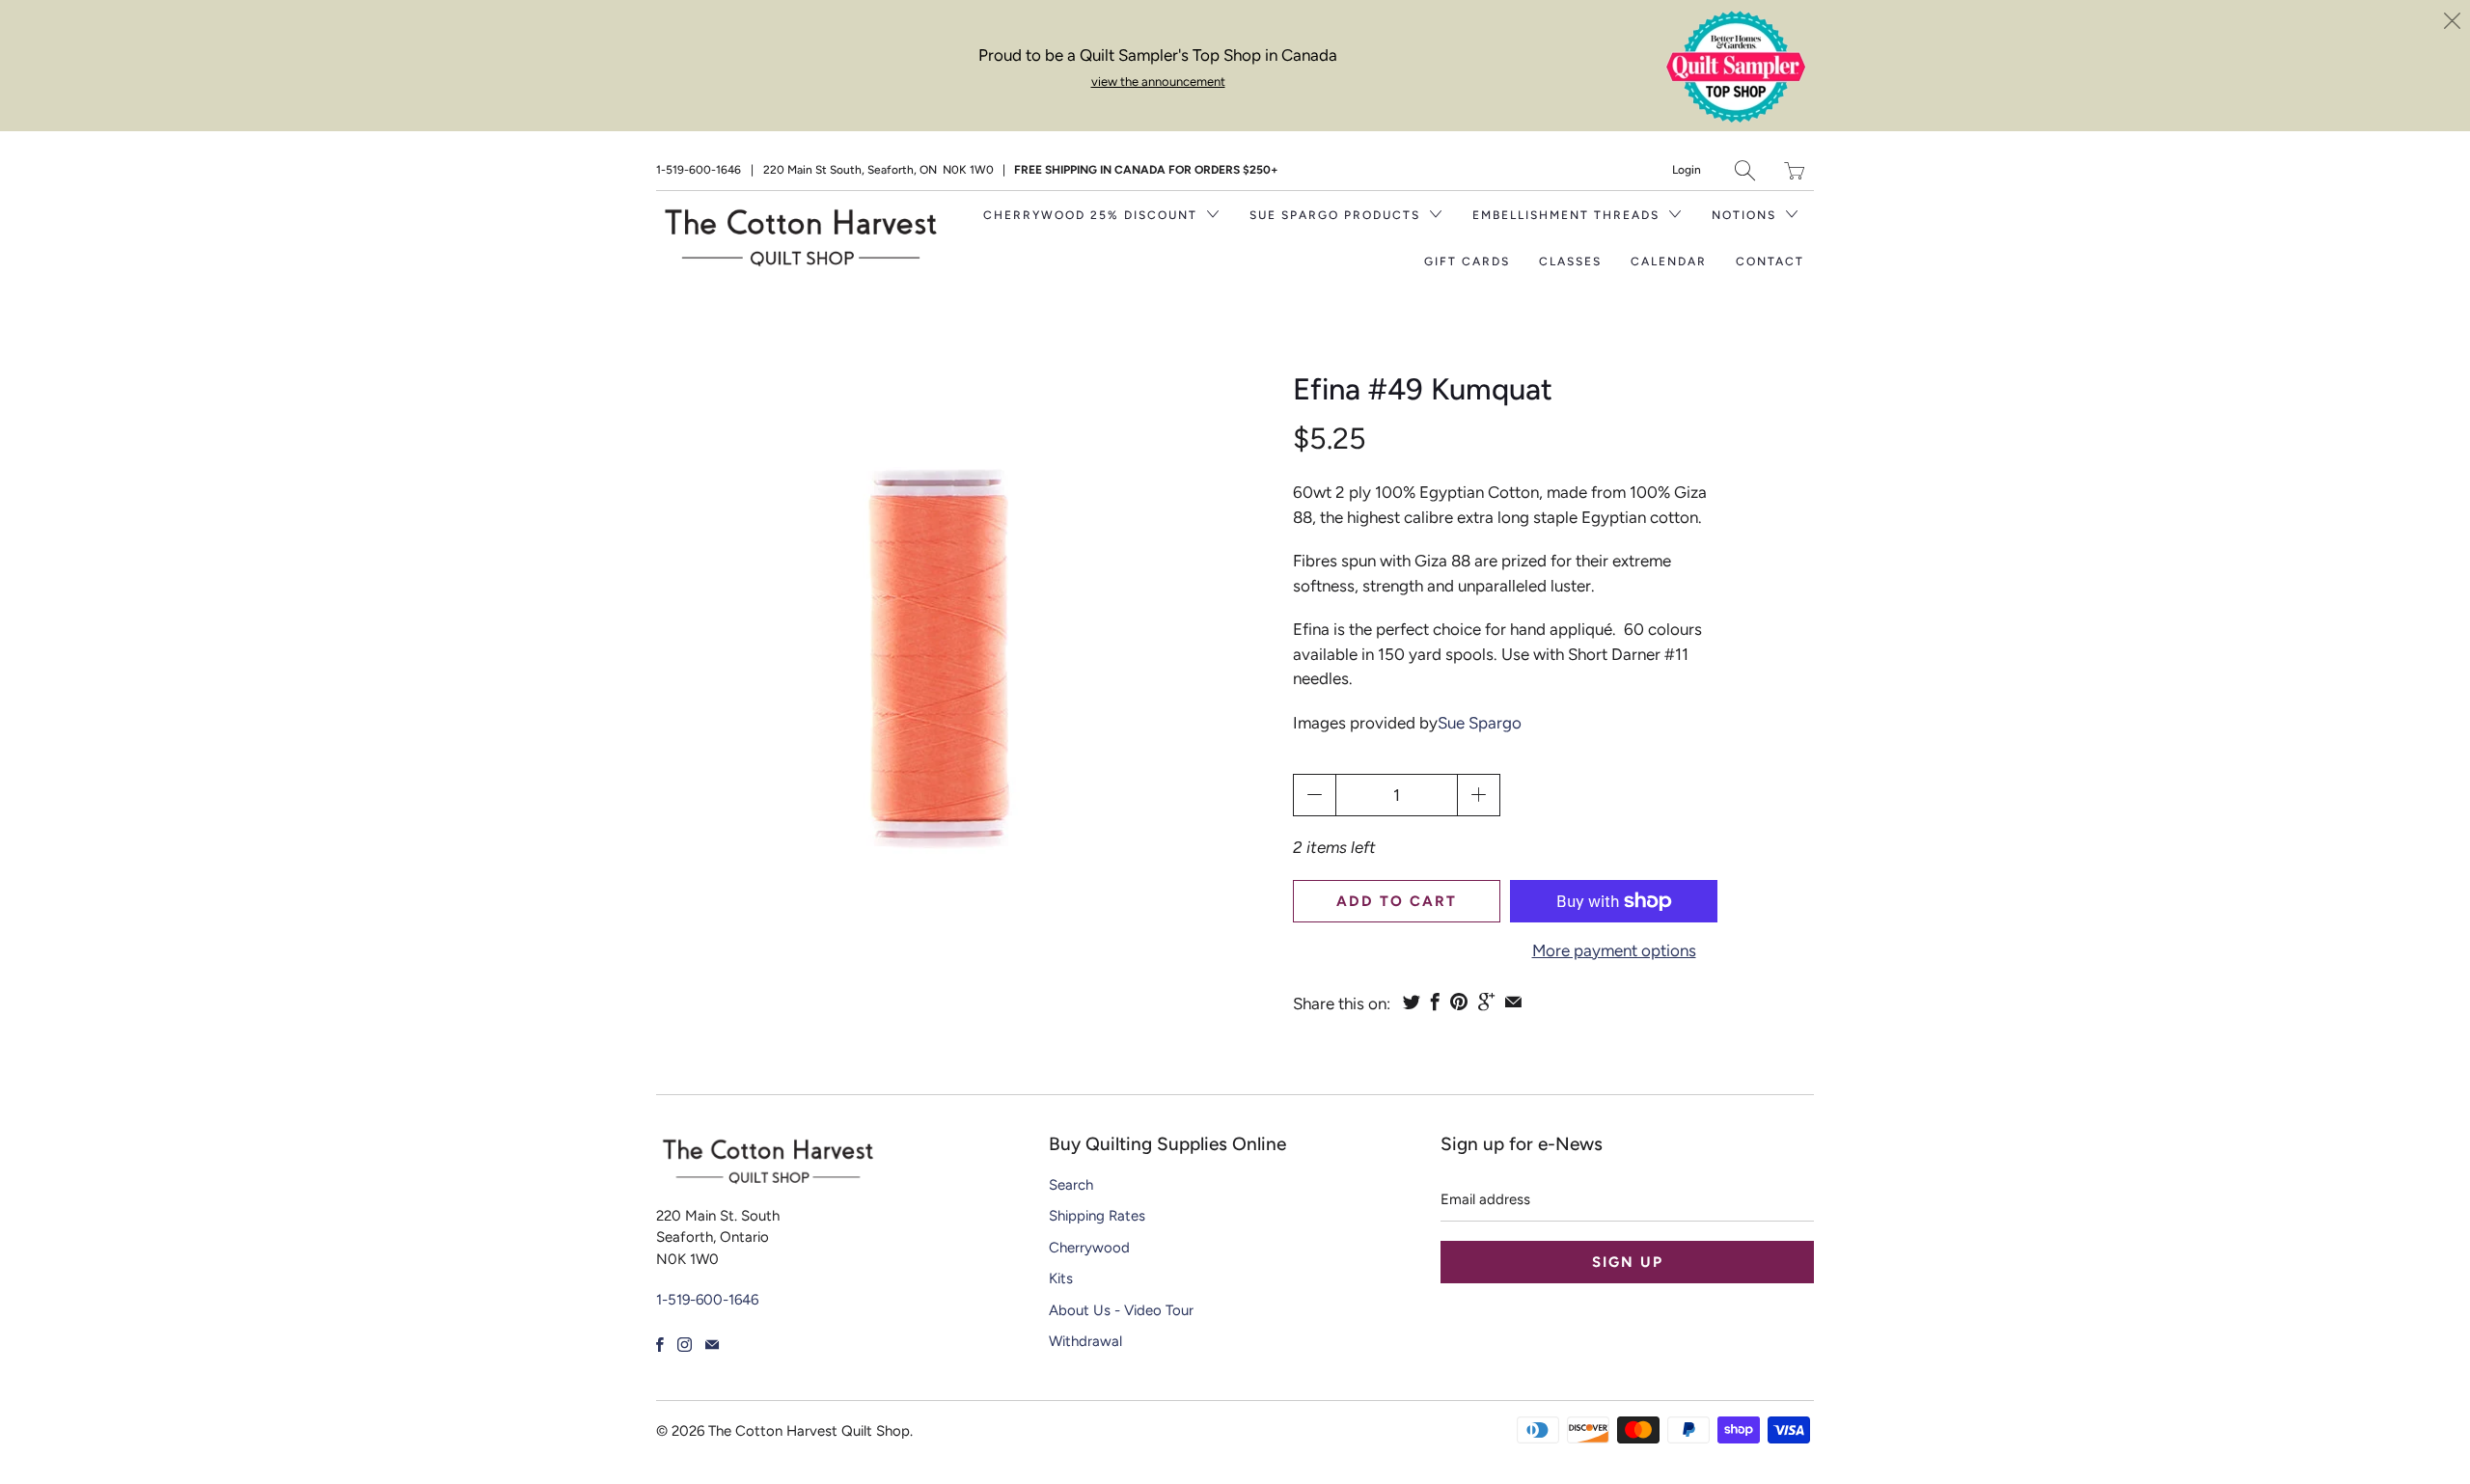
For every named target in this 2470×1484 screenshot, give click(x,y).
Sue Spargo (1480, 723)
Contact (1770, 261)
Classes (1570, 261)
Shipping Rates (1097, 1216)
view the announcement (1158, 82)
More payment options (1614, 950)
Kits (1061, 1278)
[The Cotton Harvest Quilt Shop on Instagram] (685, 1345)
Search (1071, 1185)
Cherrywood (1089, 1248)
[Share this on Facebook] (1435, 1002)
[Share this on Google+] (1486, 1002)
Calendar (1669, 261)
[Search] (1745, 170)
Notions (1746, 215)
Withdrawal (1085, 1341)
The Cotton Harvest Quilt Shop (809, 1431)
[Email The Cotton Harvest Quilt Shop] (712, 1345)
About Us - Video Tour (1121, 1310)
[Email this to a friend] (1513, 1002)
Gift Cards (1467, 261)
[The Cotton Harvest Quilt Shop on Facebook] (660, 1345)
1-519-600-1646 (699, 170)
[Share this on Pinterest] (1459, 1002)
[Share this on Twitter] (1412, 1002)
